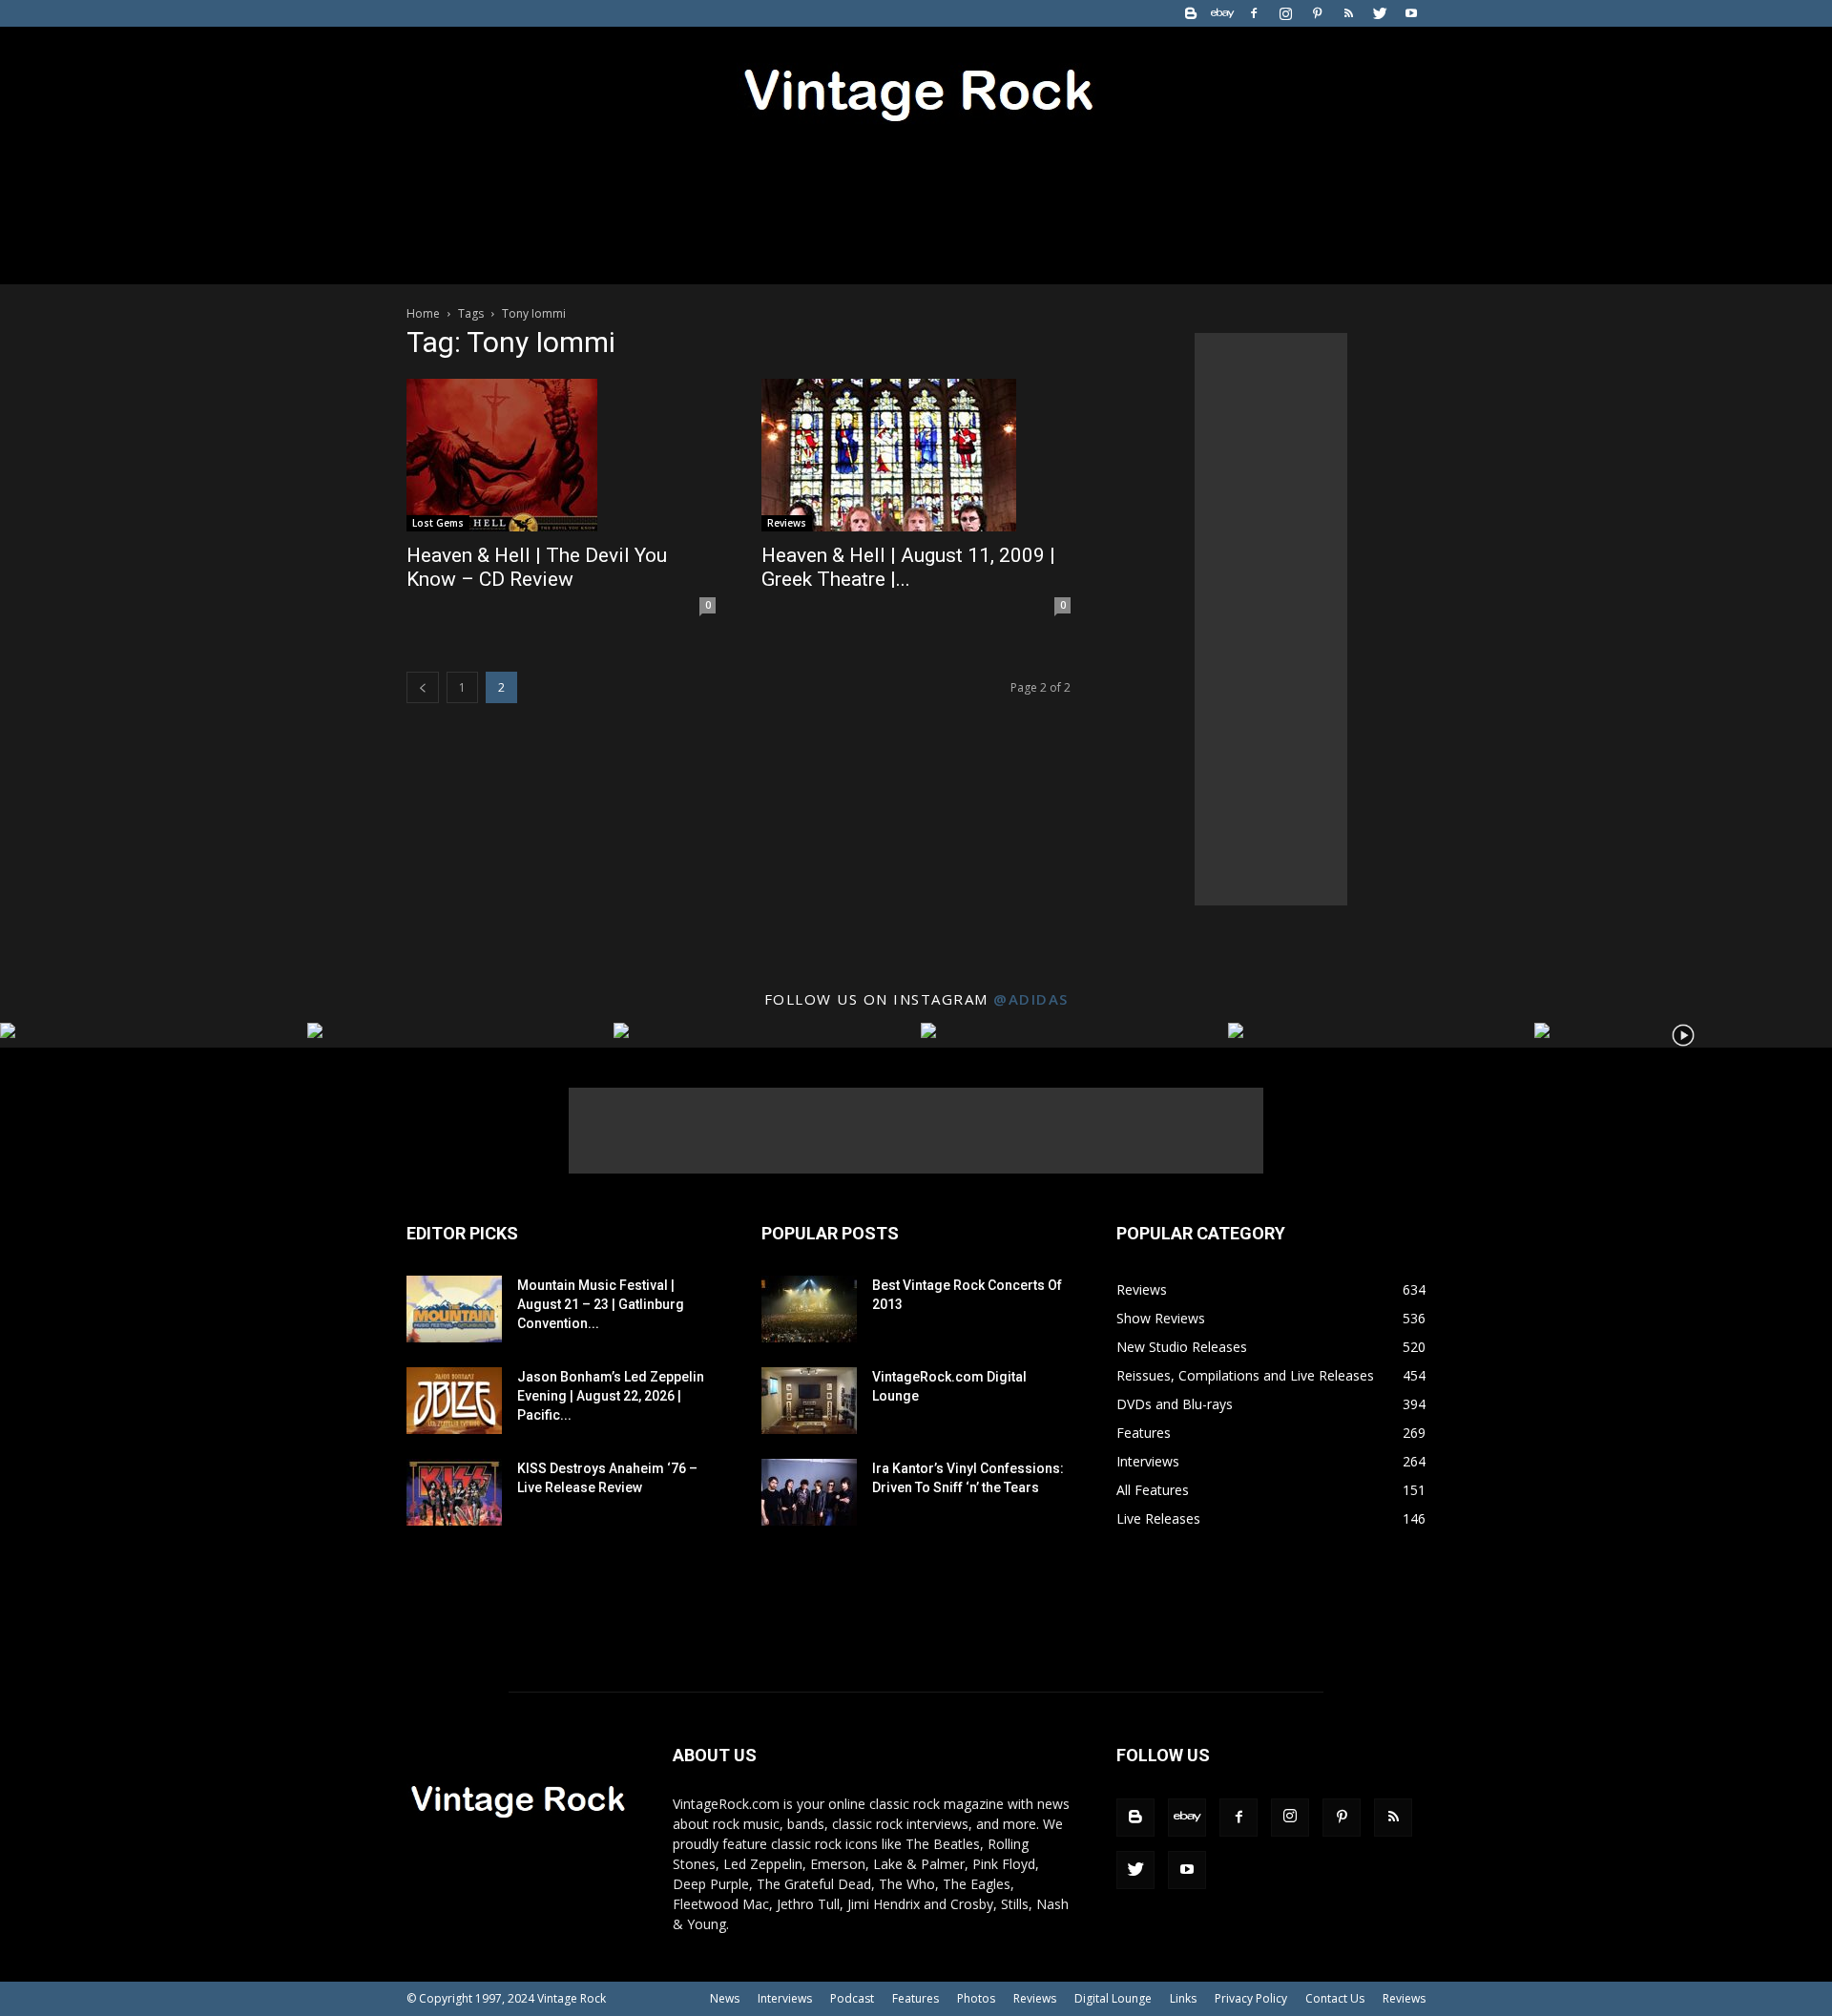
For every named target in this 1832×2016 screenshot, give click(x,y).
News (725, 1998)
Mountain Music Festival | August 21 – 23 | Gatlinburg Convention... (601, 1304)
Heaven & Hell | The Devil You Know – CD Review (537, 567)
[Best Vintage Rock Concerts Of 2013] (809, 1309)
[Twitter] (1380, 13)
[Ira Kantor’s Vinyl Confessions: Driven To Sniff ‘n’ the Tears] (809, 1492)
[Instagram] (1285, 13)
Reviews (787, 523)
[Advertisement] (1271, 619)
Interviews (785, 1998)
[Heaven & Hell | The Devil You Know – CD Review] (561, 455)
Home (423, 313)
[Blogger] (1191, 13)
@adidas (1031, 999)
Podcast (852, 1998)
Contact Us (1335, 1998)
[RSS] (1348, 13)
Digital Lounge (1113, 1998)
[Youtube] (1411, 13)
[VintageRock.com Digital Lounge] (809, 1401)
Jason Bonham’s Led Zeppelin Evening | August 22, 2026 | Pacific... (611, 1396)
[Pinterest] (1317, 13)
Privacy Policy (1251, 1998)
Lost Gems (438, 523)
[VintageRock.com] (916, 90)
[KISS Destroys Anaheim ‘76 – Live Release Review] (454, 1492)
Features (916, 1998)
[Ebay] (1222, 13)
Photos (976, 1998)
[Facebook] (1254, 13)
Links (1183, 1998)
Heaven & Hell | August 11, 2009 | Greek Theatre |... (908, 567)
